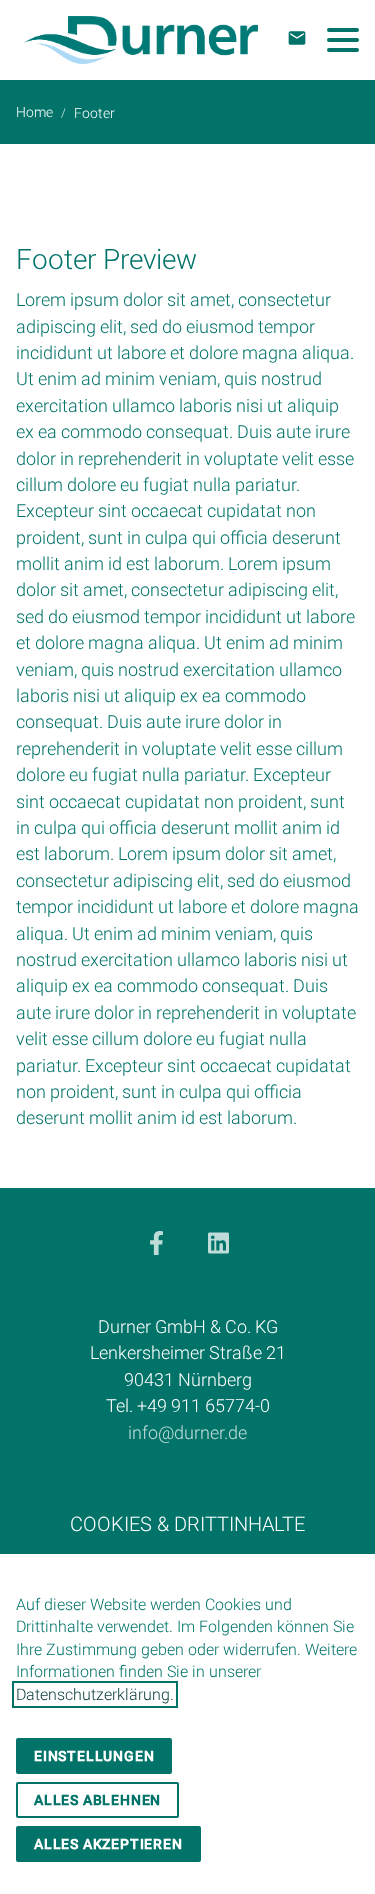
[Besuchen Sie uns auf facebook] (156, 1243)
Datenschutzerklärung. (95, 1694)
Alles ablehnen (97, 1800)
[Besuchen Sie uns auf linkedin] (219, 1243)
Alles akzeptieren (108, 1844)
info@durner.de (187, 1433)
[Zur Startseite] (141, 40)
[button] (343, 40)
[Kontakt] (297, 38)
